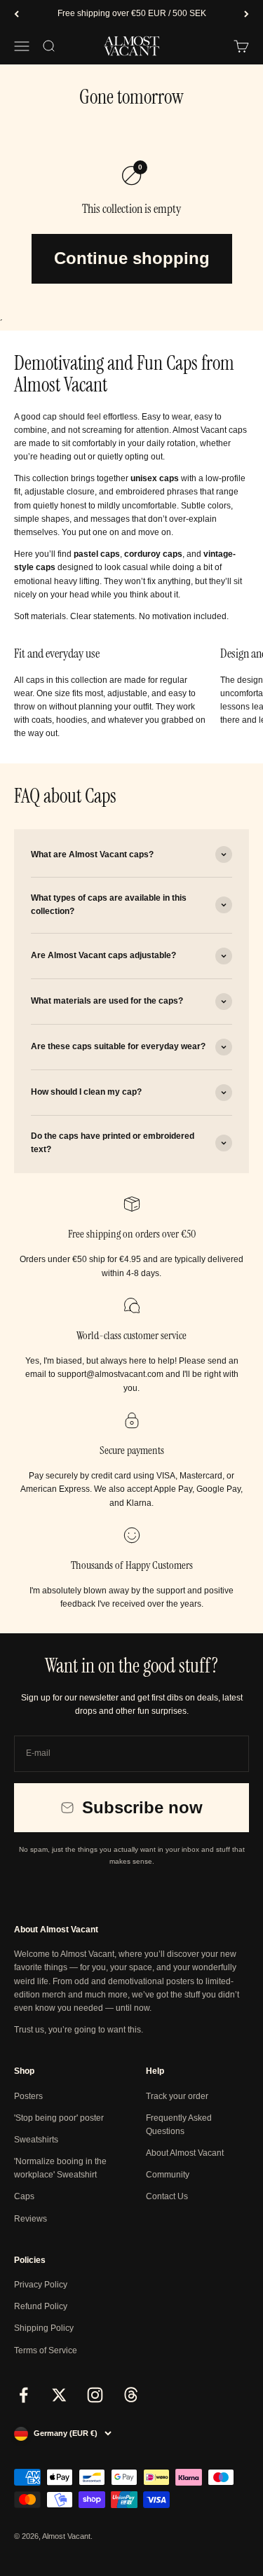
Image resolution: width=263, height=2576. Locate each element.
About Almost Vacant (185, 2153)
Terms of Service (46, 2350)
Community (168, 2175)
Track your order (177, 2096)
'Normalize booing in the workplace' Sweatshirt (60, 2168)
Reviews (31, 2219)
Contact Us (167, 2196)
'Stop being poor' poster (59, 2118)
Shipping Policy (44, 2328)
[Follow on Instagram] (95, 2395)
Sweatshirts (36, 2140)
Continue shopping (132, 258)
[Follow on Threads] (131, 2395)
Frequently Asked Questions (179, 2125)
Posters (28, 2096)
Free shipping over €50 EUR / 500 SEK (132, 13)
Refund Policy (41, 2306)
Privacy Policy (41, 2285)
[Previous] (16, 14)
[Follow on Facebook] (23, 2395)
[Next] (247, 14)
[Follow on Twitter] (59, 2395)
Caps (24, 2196)
